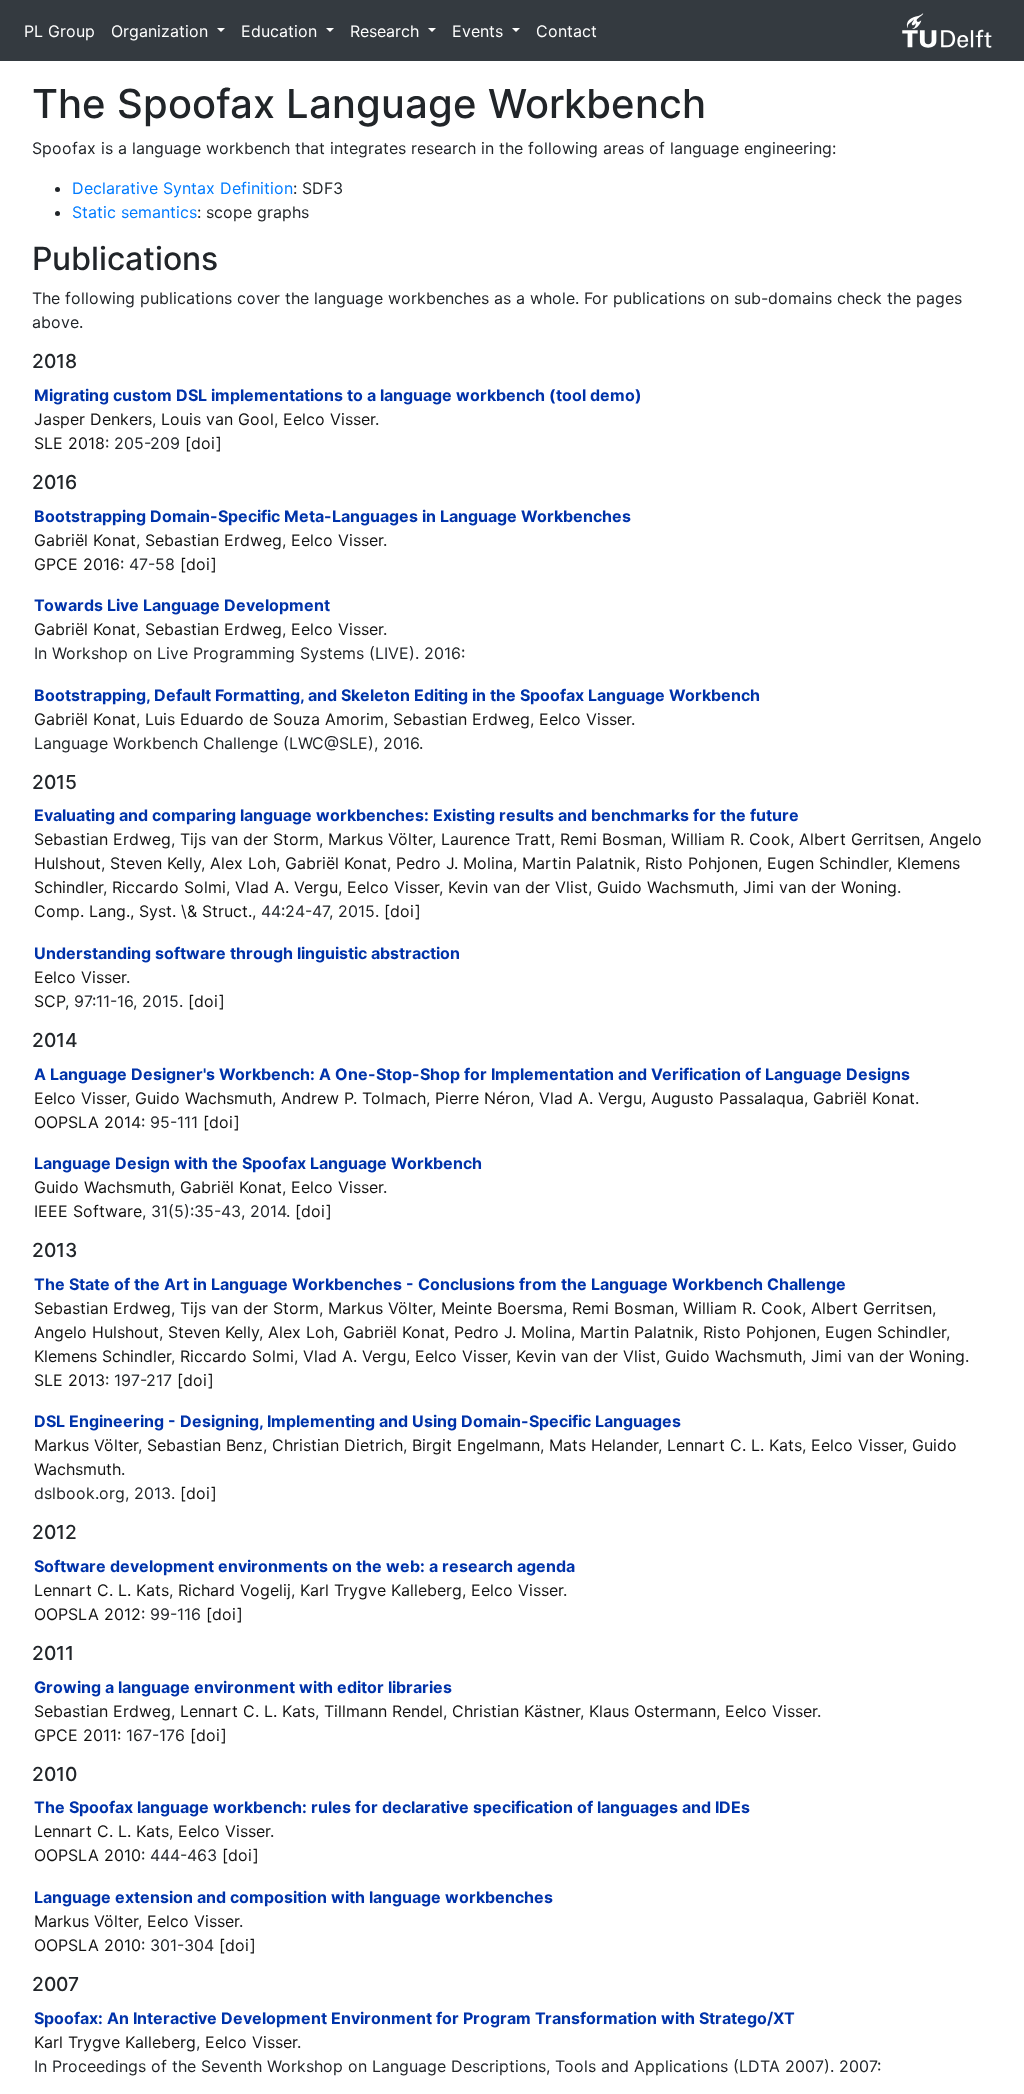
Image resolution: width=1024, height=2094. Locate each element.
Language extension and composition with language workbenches (293, 1897)
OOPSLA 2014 (87, 1122)
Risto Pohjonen (701, 863)
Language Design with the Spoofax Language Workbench (258, 1163)
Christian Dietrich (337, 1445)
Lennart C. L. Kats (734, 1445)
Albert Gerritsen (859, 839)
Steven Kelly (155, 863)
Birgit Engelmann (476, 1445)
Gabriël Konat (85, 540)
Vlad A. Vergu (286, 887)
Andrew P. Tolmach (353, 1098)
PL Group (59, 31)
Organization (162, 31)
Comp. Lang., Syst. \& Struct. (143, 911)
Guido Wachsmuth (665, 887)
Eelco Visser (329, 419)
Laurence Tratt (496, 839)
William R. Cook (730, 839)
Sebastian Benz (205, 1445)
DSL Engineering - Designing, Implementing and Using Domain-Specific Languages (357, 1421)
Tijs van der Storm (249, 839)
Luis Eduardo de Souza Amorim (264, 719)
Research (387, 31)
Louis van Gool (217, 419)
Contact (566, 31)
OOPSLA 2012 (87, 1614)
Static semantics (134, 212)
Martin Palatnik (579, 863)
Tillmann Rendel (383, 1711)
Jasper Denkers (93, 419)
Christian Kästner (516, 1711)
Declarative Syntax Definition (182, 188)
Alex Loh (243, 863)
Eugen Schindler (827, 863)
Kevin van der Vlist (518, 887)
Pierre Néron (482, 1098)
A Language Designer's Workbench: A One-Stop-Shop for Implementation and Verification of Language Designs (472, 1074)
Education (281, 31)
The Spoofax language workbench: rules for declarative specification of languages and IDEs (392, 1807)
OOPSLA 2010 (87, 1855)
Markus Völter (380, 839)
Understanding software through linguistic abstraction (247, 953)
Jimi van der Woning (820, 887)
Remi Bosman (611, 839)
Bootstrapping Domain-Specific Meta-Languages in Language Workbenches (332, 516)
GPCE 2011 (75, 1735)
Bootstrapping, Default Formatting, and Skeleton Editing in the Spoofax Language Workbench (397, 695)
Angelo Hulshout (96, 1332)
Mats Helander (603, 1445)
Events (480, 31)
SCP (49, 1001)
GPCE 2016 (77, 564)
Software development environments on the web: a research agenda (304, 1566)
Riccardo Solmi (169, 887)
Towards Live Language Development (182, 605)
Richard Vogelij (234, 1590)
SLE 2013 (69, 1380)
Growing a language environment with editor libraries (243, 1687)
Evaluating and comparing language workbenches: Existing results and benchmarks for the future (416, 815)
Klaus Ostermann (652, 1711)
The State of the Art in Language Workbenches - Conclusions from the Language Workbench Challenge (440, 1284)
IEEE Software (88, 1211)
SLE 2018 (69, 443)
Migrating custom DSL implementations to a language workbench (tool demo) (338, 395)
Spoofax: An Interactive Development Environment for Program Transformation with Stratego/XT (414, 2018)
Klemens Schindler (102, 1356)
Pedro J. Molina (454, 863)
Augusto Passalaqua (727, 1098)
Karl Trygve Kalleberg (381, 1590)
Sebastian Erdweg (213, 540)
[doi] (203, 443)
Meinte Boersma (502, 1308)
